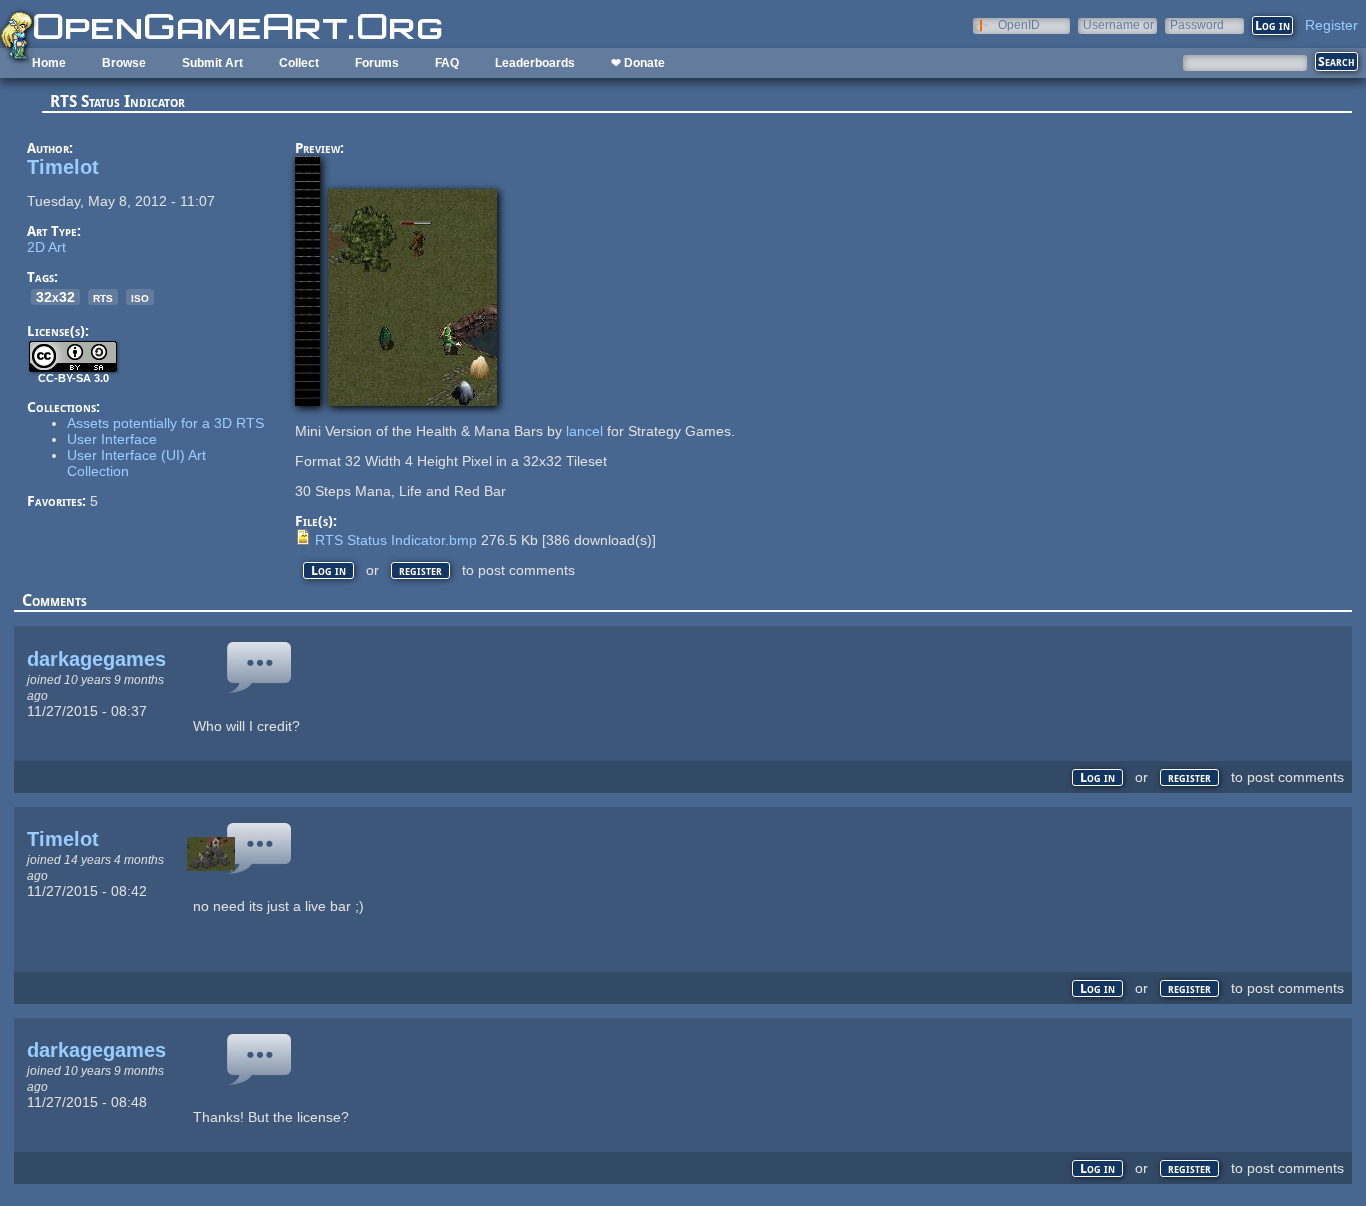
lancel (584, 431)
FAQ (447, 63)
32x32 (55, 297)
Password (1197, 24)
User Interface (112, 439)
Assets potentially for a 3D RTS (165, 423)
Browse (124, 63)
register (420, 570)
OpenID (1019, 24)
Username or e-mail (1118, 24)
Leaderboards (535, 63)
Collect (299, 63)
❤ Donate (638, 63)
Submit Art (212, 63)
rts (103, 297)
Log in (328, 570)
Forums (377, 63)
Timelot (63, 167)
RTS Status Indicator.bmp (396, 540)
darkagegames (96, 659)
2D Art (46, 247)
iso (140, 297)
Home (49, 63)
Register (1331, 25)
